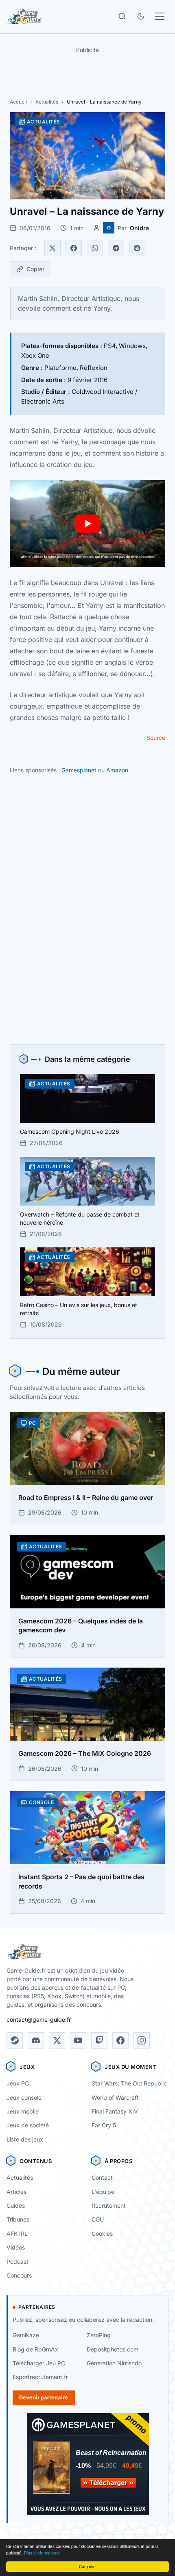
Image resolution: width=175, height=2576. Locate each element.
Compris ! (88, 2566)
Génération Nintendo (114, 2363)
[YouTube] (78, 2040)
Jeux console (24, 2097)
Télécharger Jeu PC (39, 2363)
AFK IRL (17, 2233)
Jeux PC (18, 2083)
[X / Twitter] (57, 2040)
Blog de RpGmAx (35, 2349)
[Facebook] (74, 248)
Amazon (117, 770)
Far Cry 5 (104, 2125)
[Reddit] (137, 248)
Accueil (18, 102)
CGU (98, 2219)
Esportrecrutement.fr (40, 2377)
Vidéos (16, 2247)
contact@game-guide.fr (39, 2020)
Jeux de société (28, 2125)
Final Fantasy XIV (115, 2111)
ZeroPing (99, 2335)
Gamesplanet (79, 770)
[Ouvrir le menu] (160, 16)
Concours (19, 2275)
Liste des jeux (25, 2139)
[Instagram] (142, 2040)
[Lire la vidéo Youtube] (87, 524)
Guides (16, 2205)
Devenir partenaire (44, 2397)
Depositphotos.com (113, 2349)
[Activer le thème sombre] (141, 16)
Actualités (47, 102)
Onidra (139, 228)
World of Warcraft (115, 2097)
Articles (16, 2192)
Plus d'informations (42, 2553)
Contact (102, 2177)
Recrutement (109, 2205)
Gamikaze (26, 2335)
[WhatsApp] (95, 248)
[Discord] (36, 2040)
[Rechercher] (122, 16)
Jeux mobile (23, 2111)
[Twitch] (99, 2040)
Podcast (17, 2262)
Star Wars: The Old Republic (129, 2083)
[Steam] (15, 2040)
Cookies (102, 2233)
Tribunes (18, 2219)
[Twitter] (52, 248)
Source (156, 738)
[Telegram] (116, 248)
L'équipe (103, 2192)
